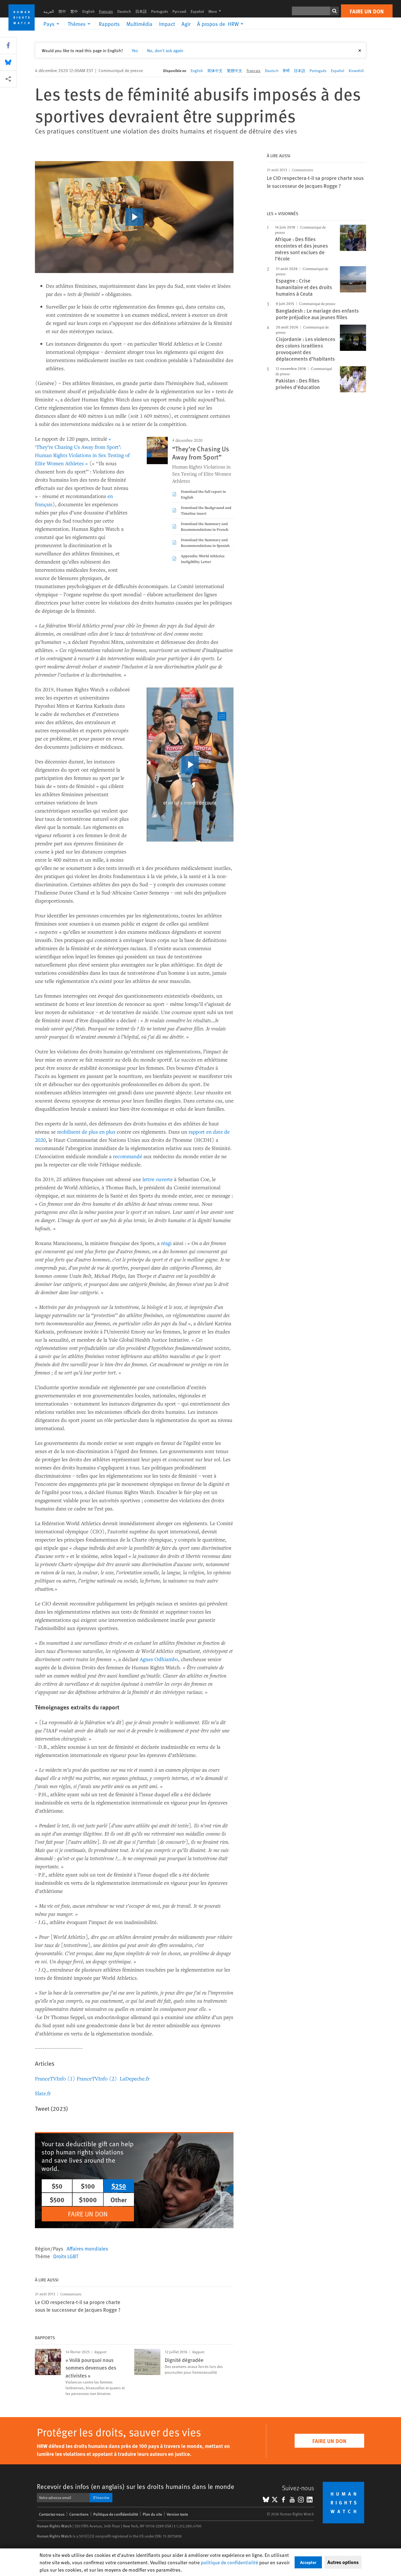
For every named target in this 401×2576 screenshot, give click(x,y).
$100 (88, 2186)
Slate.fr (43, 2093)
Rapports (109, 24)
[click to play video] (134, 217)
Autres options (343, 2562)
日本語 (141, 11)
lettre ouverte (158, 1179)
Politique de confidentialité (116, 2514)
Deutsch (124, 11)
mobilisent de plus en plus (86, 1132)
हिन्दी (286, 71)
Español (197, 11)
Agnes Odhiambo (159, 1659)
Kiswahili (356, 71)
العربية (49, 11)
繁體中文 (235, 71)
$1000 (88, 2199)
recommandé (128, 1156)
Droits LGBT (66, 2256)
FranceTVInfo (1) (55, 2078)
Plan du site (152, 2514)
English (89, 11)
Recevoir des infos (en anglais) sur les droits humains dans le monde (136, 2486)
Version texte (177, 2514)
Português (160, 11)
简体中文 (215, 71)
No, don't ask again (165, 50)
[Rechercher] (334, 11)
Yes (135, 50)
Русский (179, 11)
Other (119, 2199)
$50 (57, 2186)
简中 (62, 11)
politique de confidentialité (229, 2562)
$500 (57, 2199)
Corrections (79, 2514)
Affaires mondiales (87, 2248)
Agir (186, 24)
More (216, 11)
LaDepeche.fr (135, 2078)
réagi (167, 1243)
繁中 (74, 11)
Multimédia (139, 24)
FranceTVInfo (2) (97, 2078)
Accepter (308, 2562)
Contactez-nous (52, 2514)
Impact (167, 24)
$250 (119, 2186)
